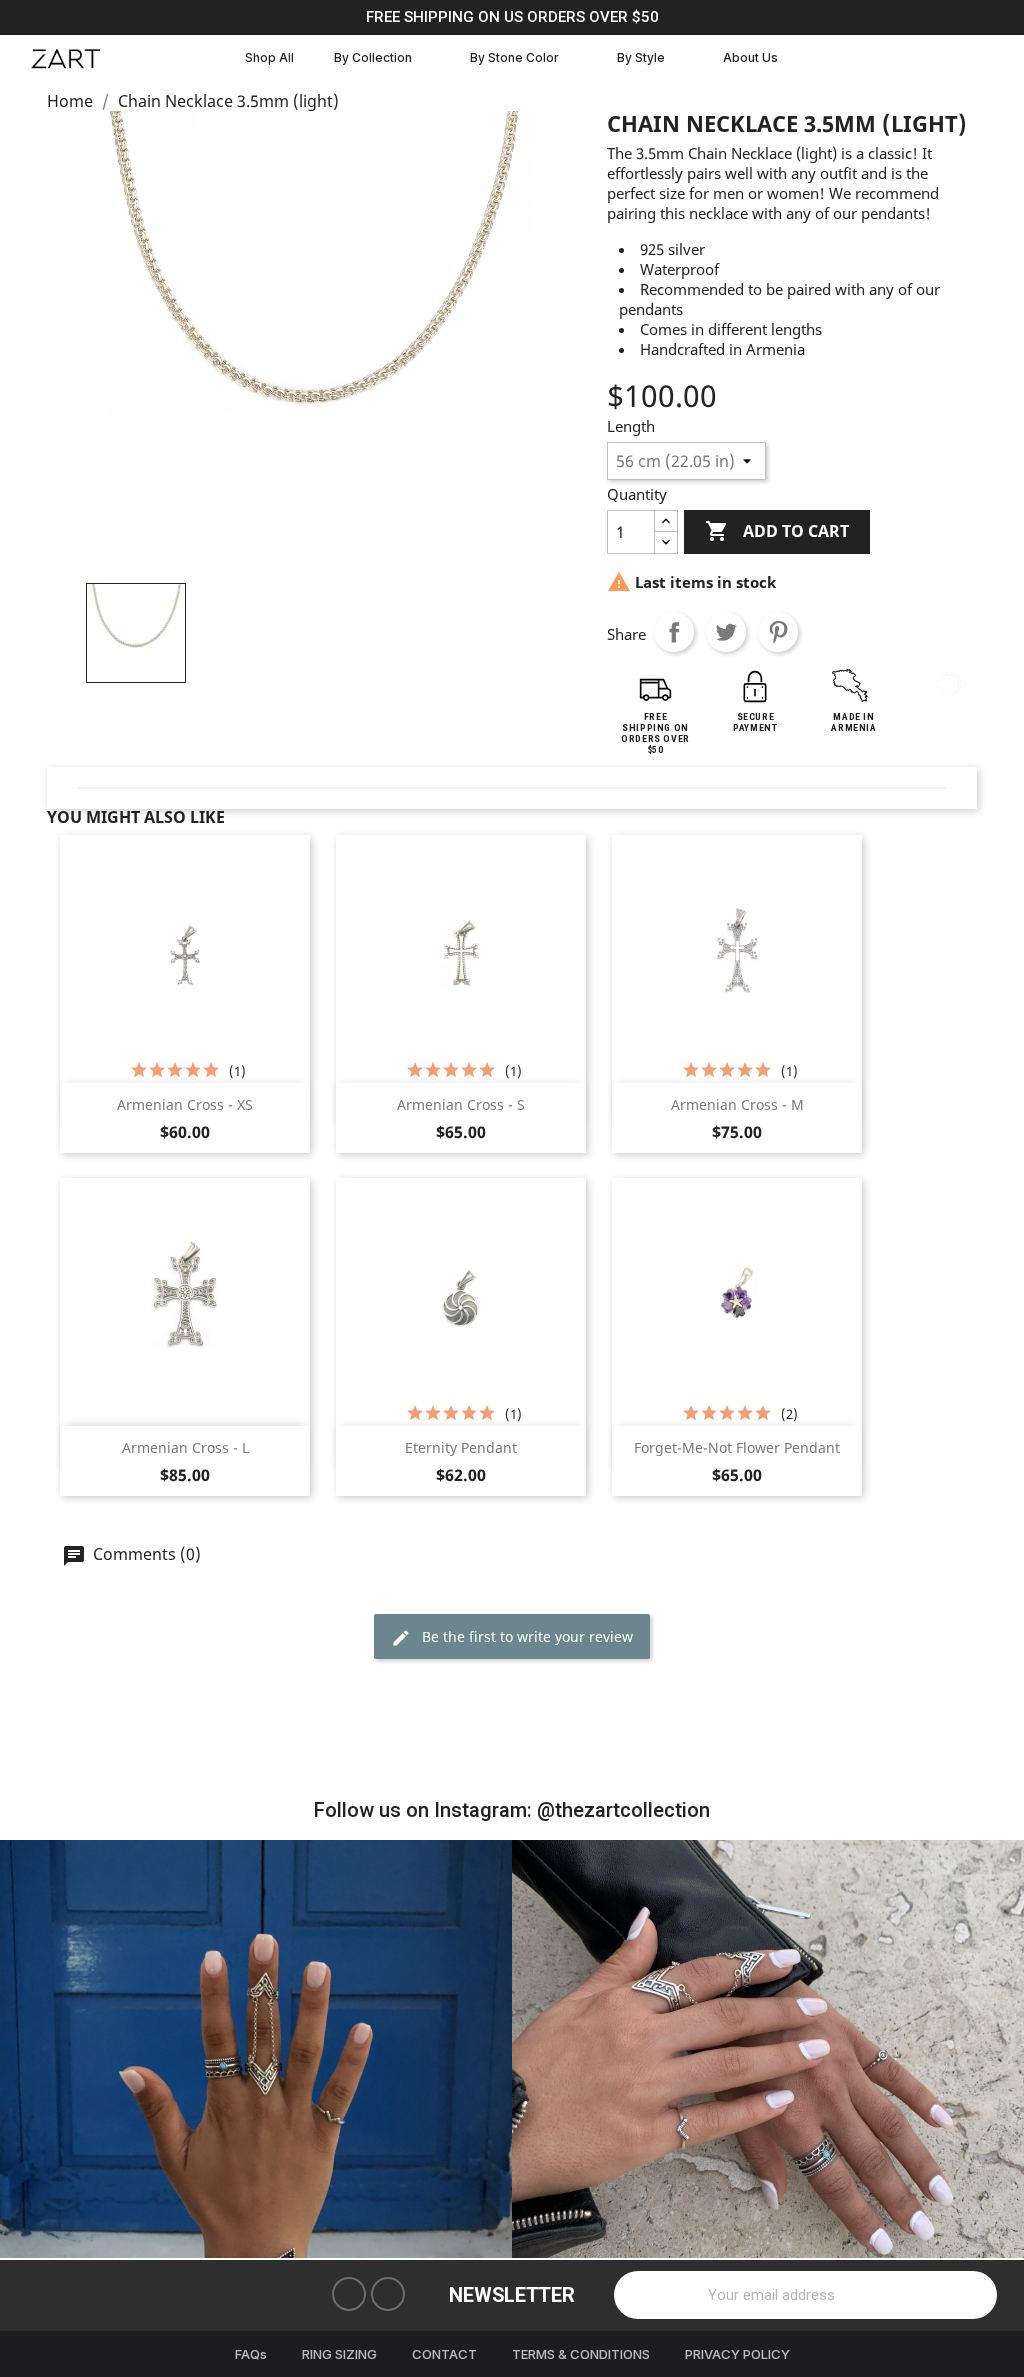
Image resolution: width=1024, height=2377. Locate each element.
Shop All (269, 57)
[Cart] (986, 58)
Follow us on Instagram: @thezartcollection (512, 1810)
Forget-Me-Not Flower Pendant (737, 1447)
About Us (750, 57)
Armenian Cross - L (185, 1447)
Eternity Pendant (461, 1447)
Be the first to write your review (525, 1636)
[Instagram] (388, 2294)
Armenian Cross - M (737, 1104)
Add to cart (777, 531)
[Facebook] (349, 2294)
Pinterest (778, 632)
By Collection (373, 57)
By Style (641, 57)
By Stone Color (514, 57)
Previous (30, 2049)
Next (994, 2049)
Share (674, 632)
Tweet (726, 632)
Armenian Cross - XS (185, 1104)
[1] (971, 2295)
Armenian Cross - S (461, 1104)
